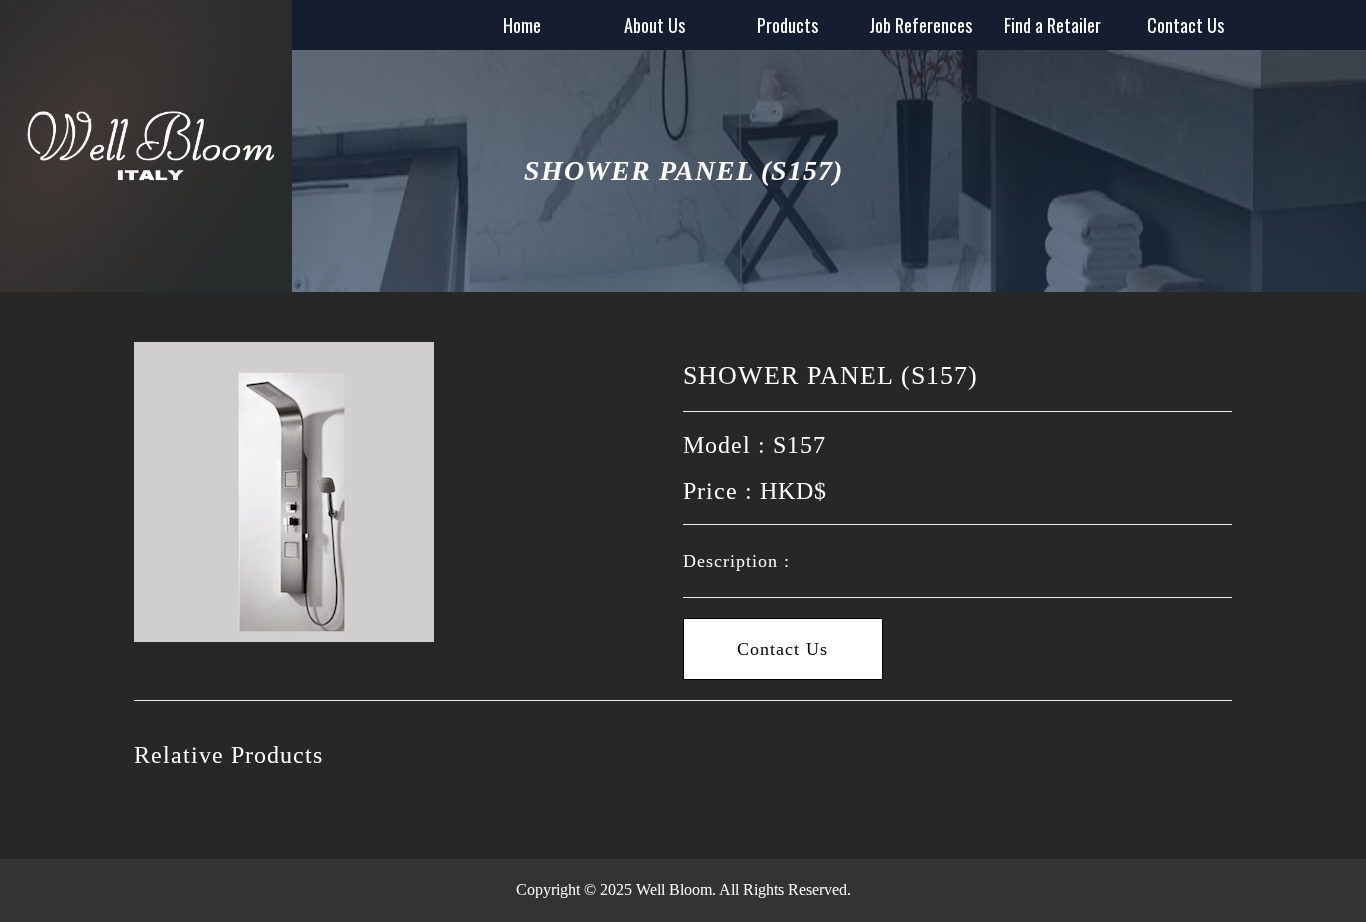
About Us (654, 25)
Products (787, 25)
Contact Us (1185, 25)
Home (522, 25)
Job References (920, 25)
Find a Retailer (1052, 25)
